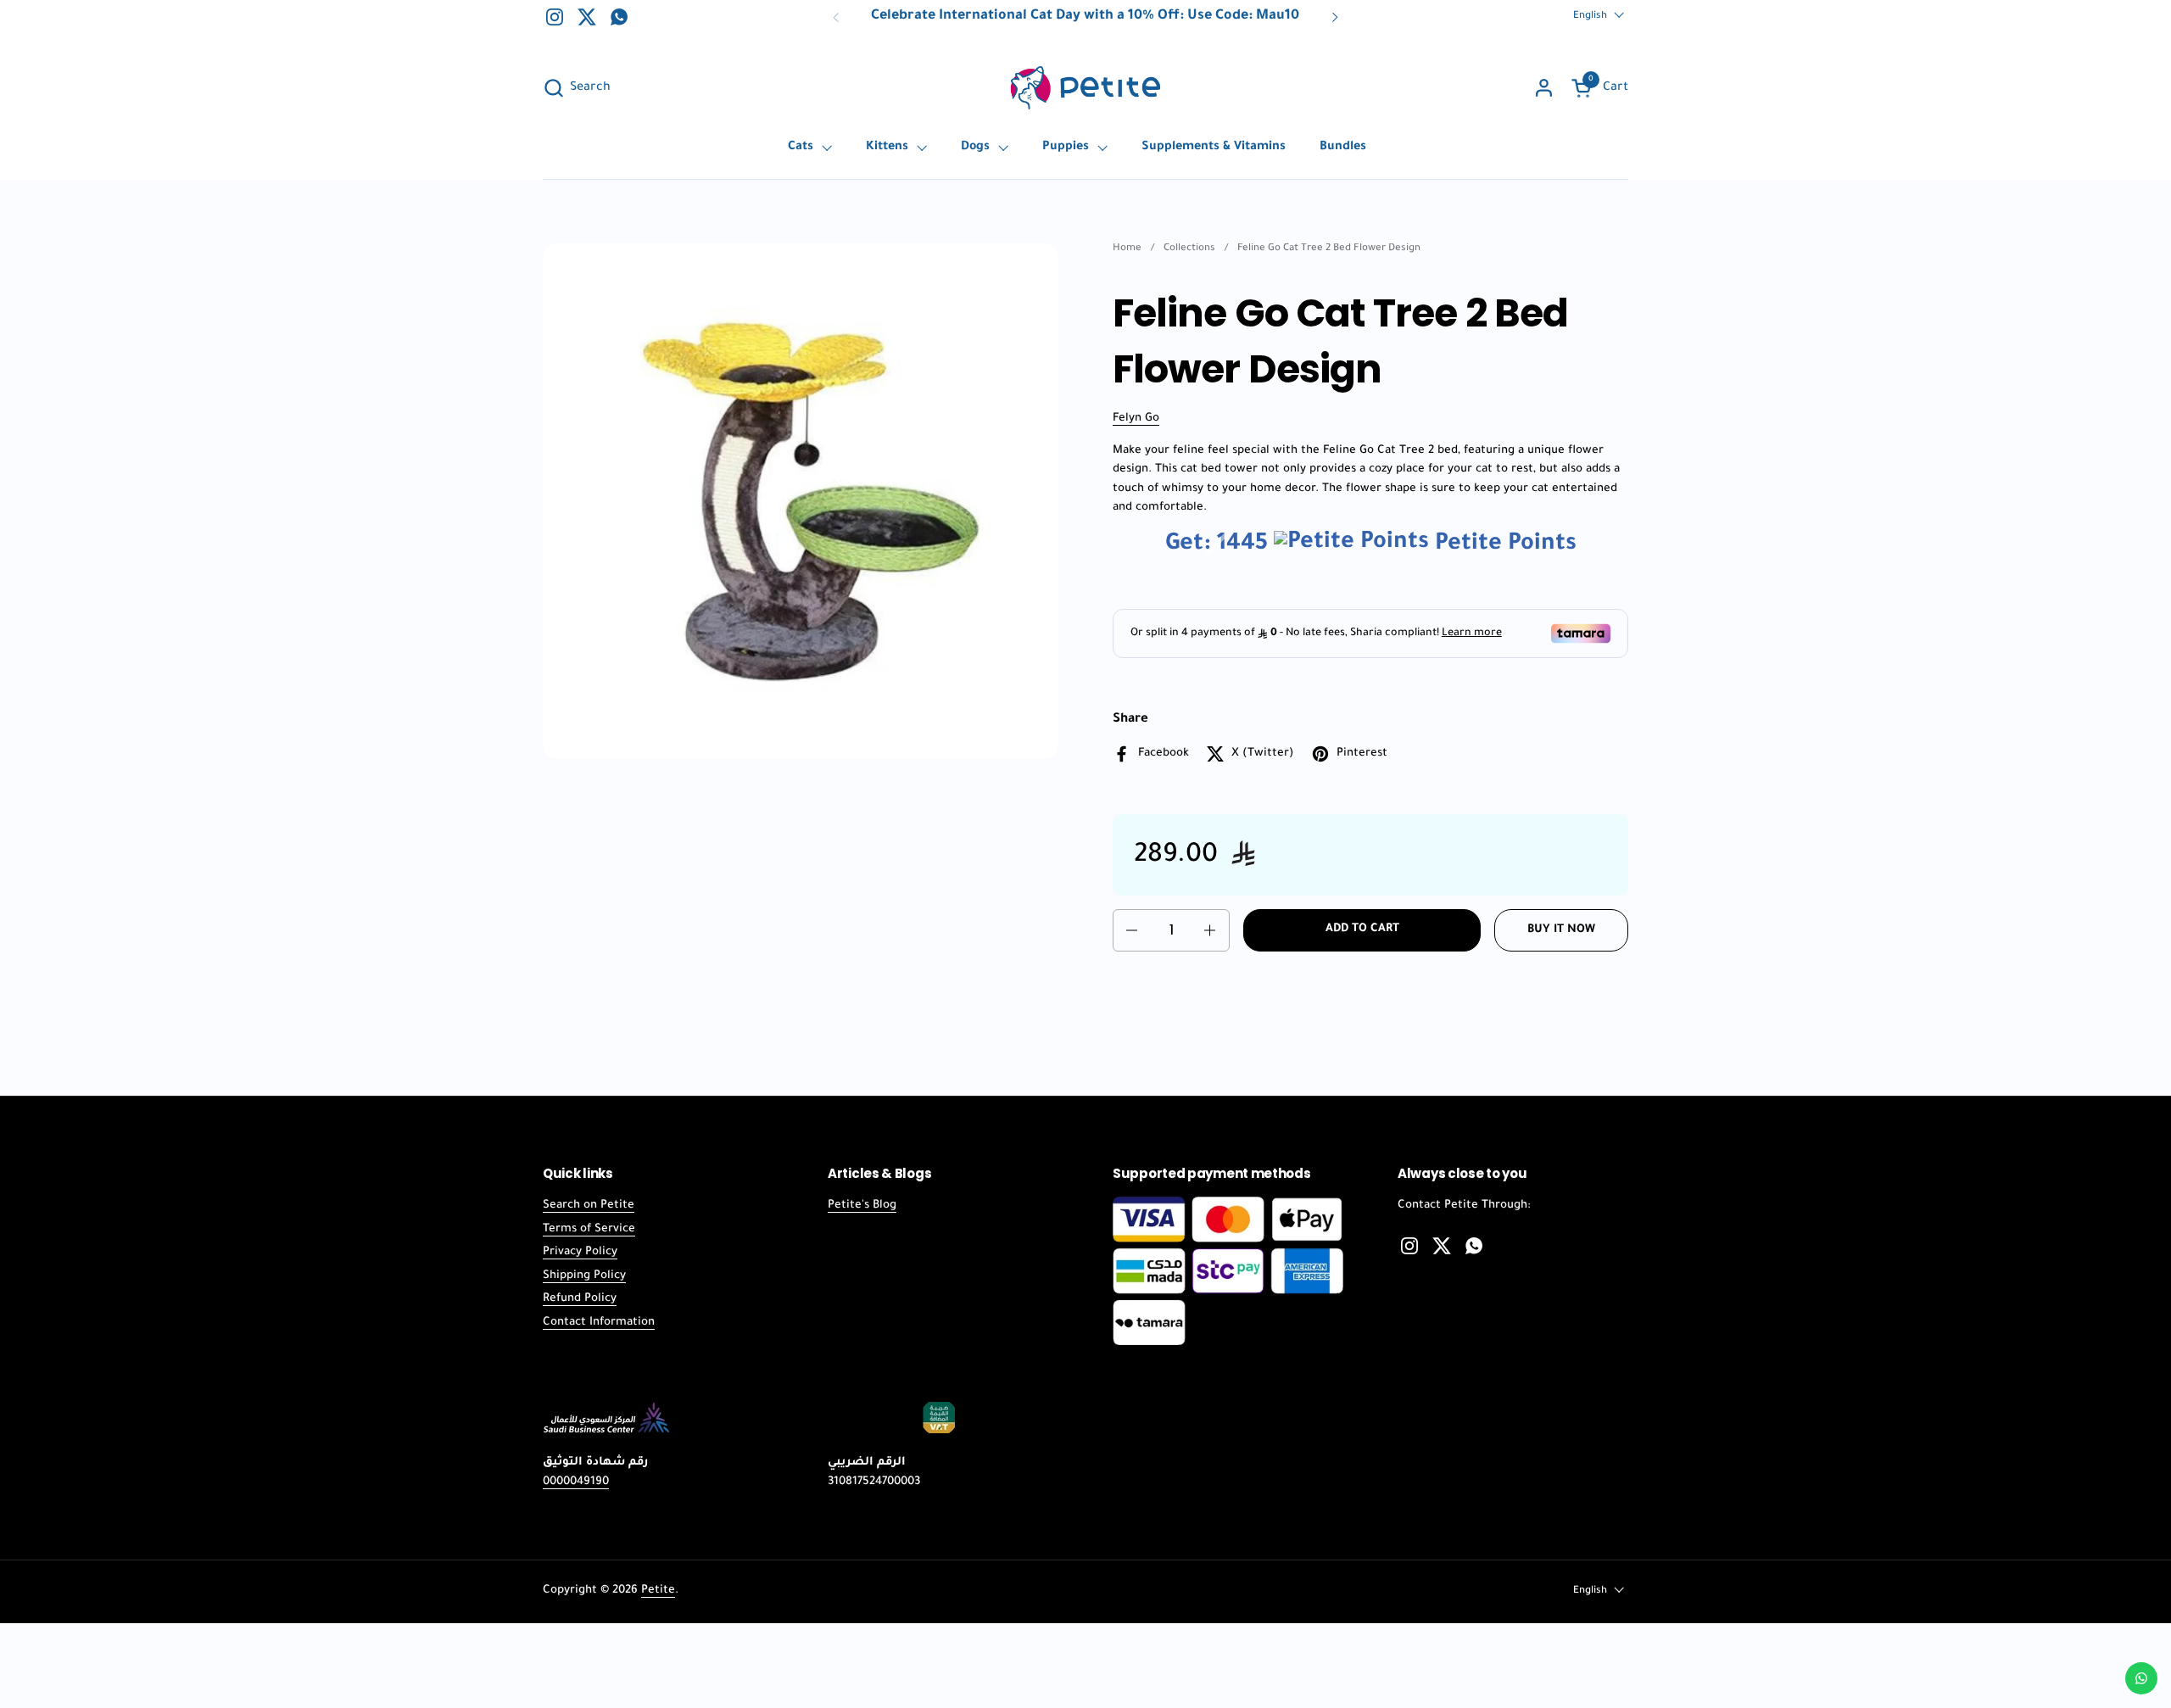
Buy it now (1561, 930)
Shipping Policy (584, 1276)
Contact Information (599, 1323)
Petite (658, 1591)
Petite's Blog (862, 1206)
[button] (577, 88)
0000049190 (576, 1482)
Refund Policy (580, 1299)
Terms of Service (589, 1229)
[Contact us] (2141, 1678)
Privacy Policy (580, 1252)
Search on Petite (589, 1206)
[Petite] (1085, 88)
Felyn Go (1136, 419)
